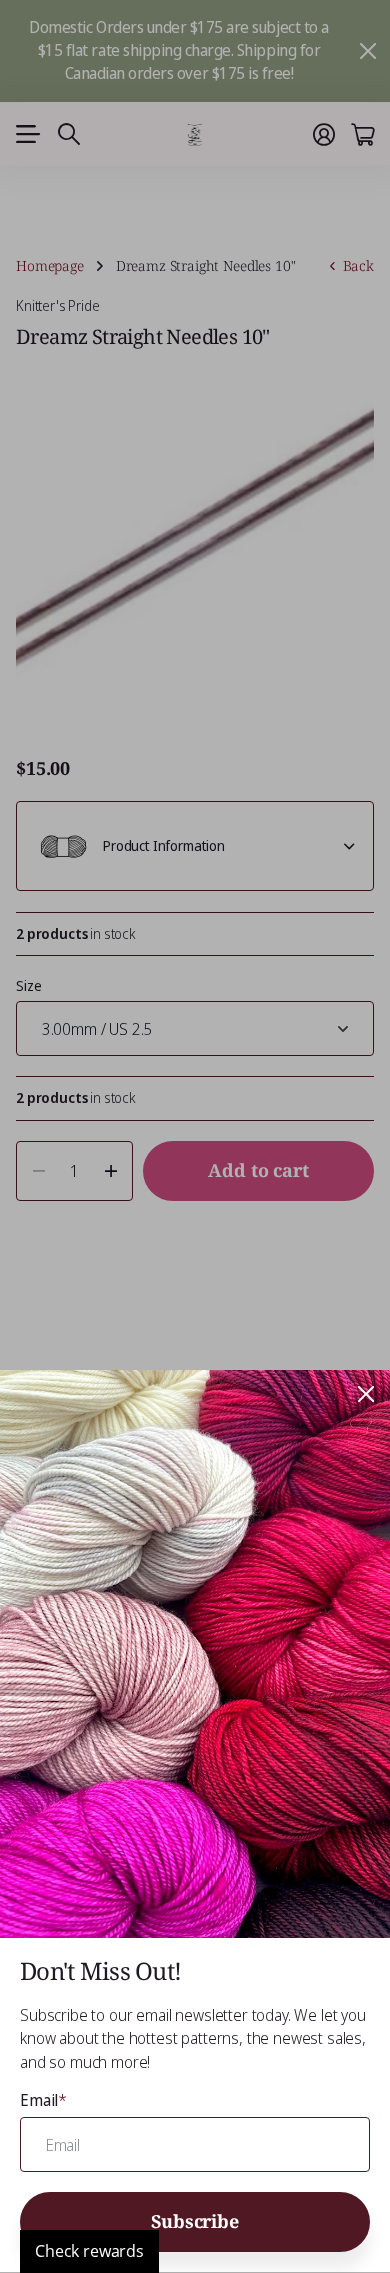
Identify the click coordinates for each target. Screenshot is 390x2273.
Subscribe (194, 2221)
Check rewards (89, 2251)
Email (43, 2100)
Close (366, 1394)
